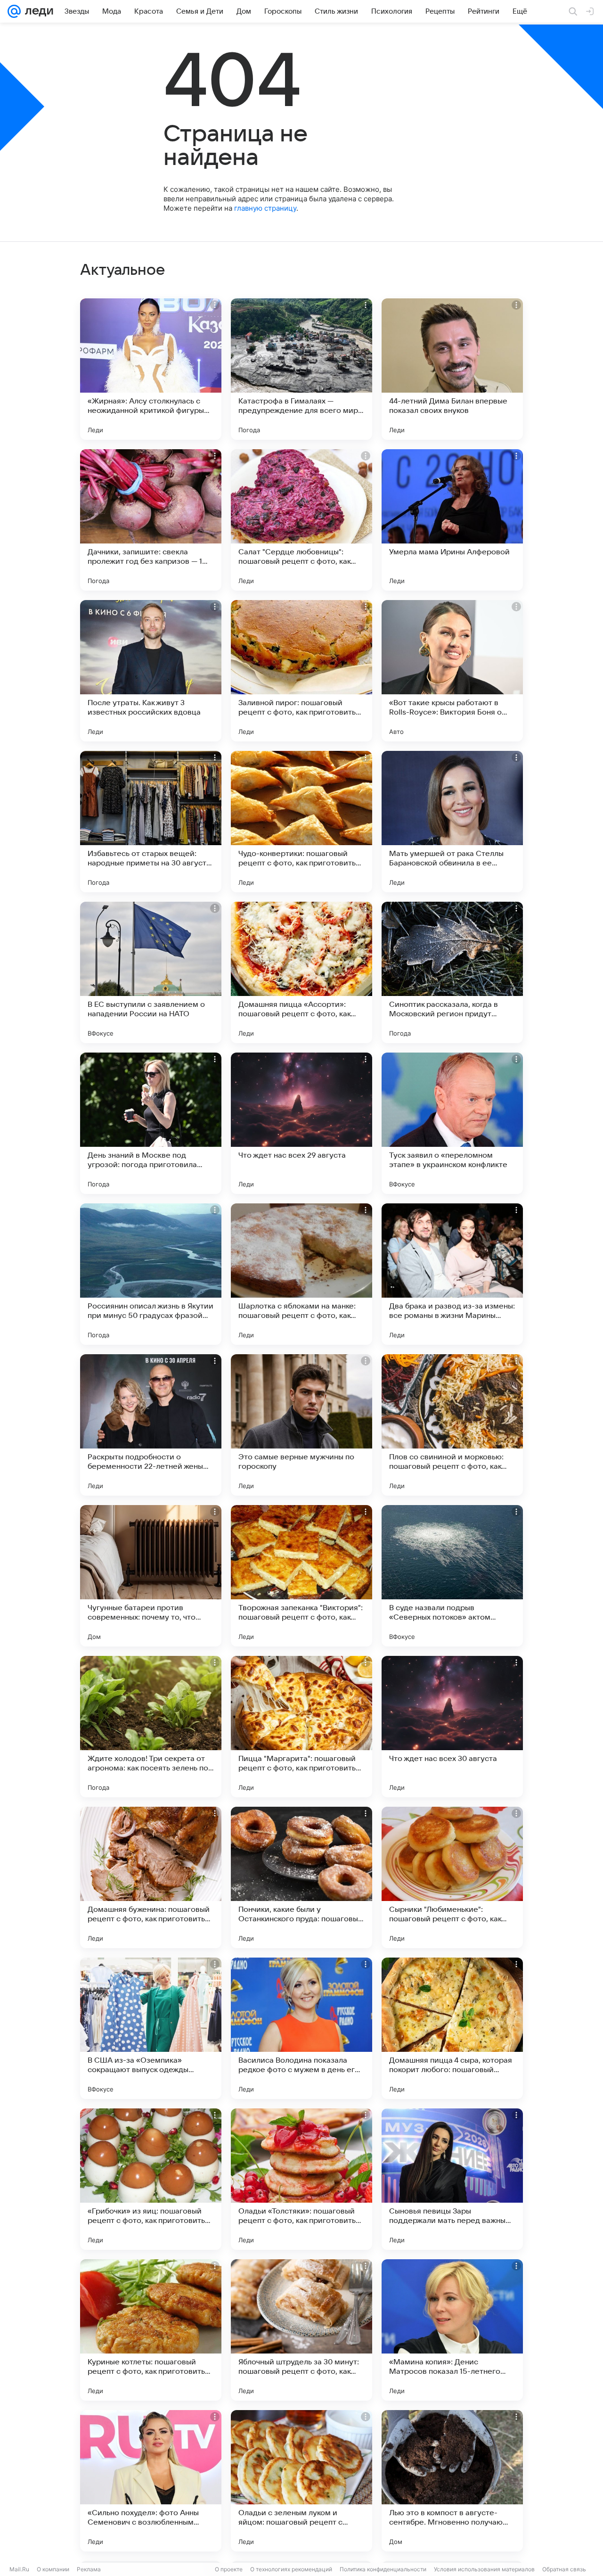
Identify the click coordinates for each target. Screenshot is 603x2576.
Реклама (89, 2569)
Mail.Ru (19, 2569)
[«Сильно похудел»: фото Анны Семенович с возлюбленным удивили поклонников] (151, 2481)
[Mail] (14, 11)
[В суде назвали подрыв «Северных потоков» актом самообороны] (452, 1576)
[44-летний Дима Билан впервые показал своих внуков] (452, 369)
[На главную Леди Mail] (37, 11)
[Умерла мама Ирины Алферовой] (452, 520)
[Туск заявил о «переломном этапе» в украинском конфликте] (452, 1123)
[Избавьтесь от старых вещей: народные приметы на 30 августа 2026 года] (151, 822)
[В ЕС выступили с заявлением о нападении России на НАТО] (151, 972)
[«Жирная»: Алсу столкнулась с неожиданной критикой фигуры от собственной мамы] (151, 369)
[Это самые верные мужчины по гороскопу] (301, 1425)
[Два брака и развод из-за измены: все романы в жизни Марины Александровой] (452, 1274)
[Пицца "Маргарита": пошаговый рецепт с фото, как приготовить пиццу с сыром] (301, 1727)
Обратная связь (564, 2569)
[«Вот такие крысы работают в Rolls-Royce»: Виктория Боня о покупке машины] (452, 671)
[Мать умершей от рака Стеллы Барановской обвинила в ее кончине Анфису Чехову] (452, 822)
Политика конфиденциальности (383, 2569)
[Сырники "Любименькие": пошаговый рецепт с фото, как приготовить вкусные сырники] (452, 1877)
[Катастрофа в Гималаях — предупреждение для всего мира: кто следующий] (301, 369)
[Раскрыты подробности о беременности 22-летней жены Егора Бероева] (151, 1425)
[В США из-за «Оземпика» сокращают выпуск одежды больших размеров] (151, 2028)
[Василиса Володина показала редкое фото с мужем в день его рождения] (301, 2028)
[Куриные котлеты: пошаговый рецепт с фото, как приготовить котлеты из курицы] (151, 2330)
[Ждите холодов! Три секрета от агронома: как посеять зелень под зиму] (151, 1727)
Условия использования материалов (484, 2569)
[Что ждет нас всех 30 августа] (452, 1727)
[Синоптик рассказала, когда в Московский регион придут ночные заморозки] (452, 972)
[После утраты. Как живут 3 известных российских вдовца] (151, 671)
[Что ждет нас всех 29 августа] (301, 1123)
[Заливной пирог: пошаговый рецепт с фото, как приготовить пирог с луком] (301, 671)
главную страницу (265, 208)
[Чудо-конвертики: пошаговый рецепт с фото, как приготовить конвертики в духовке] (301, 822)
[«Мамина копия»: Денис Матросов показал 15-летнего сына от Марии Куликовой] (452, 2330)
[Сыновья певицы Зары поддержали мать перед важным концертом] (452, 2179)
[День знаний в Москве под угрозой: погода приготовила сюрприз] (151, 1123)
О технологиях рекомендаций (291, 2569)
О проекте (229, 2569)
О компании (53, 2569)
